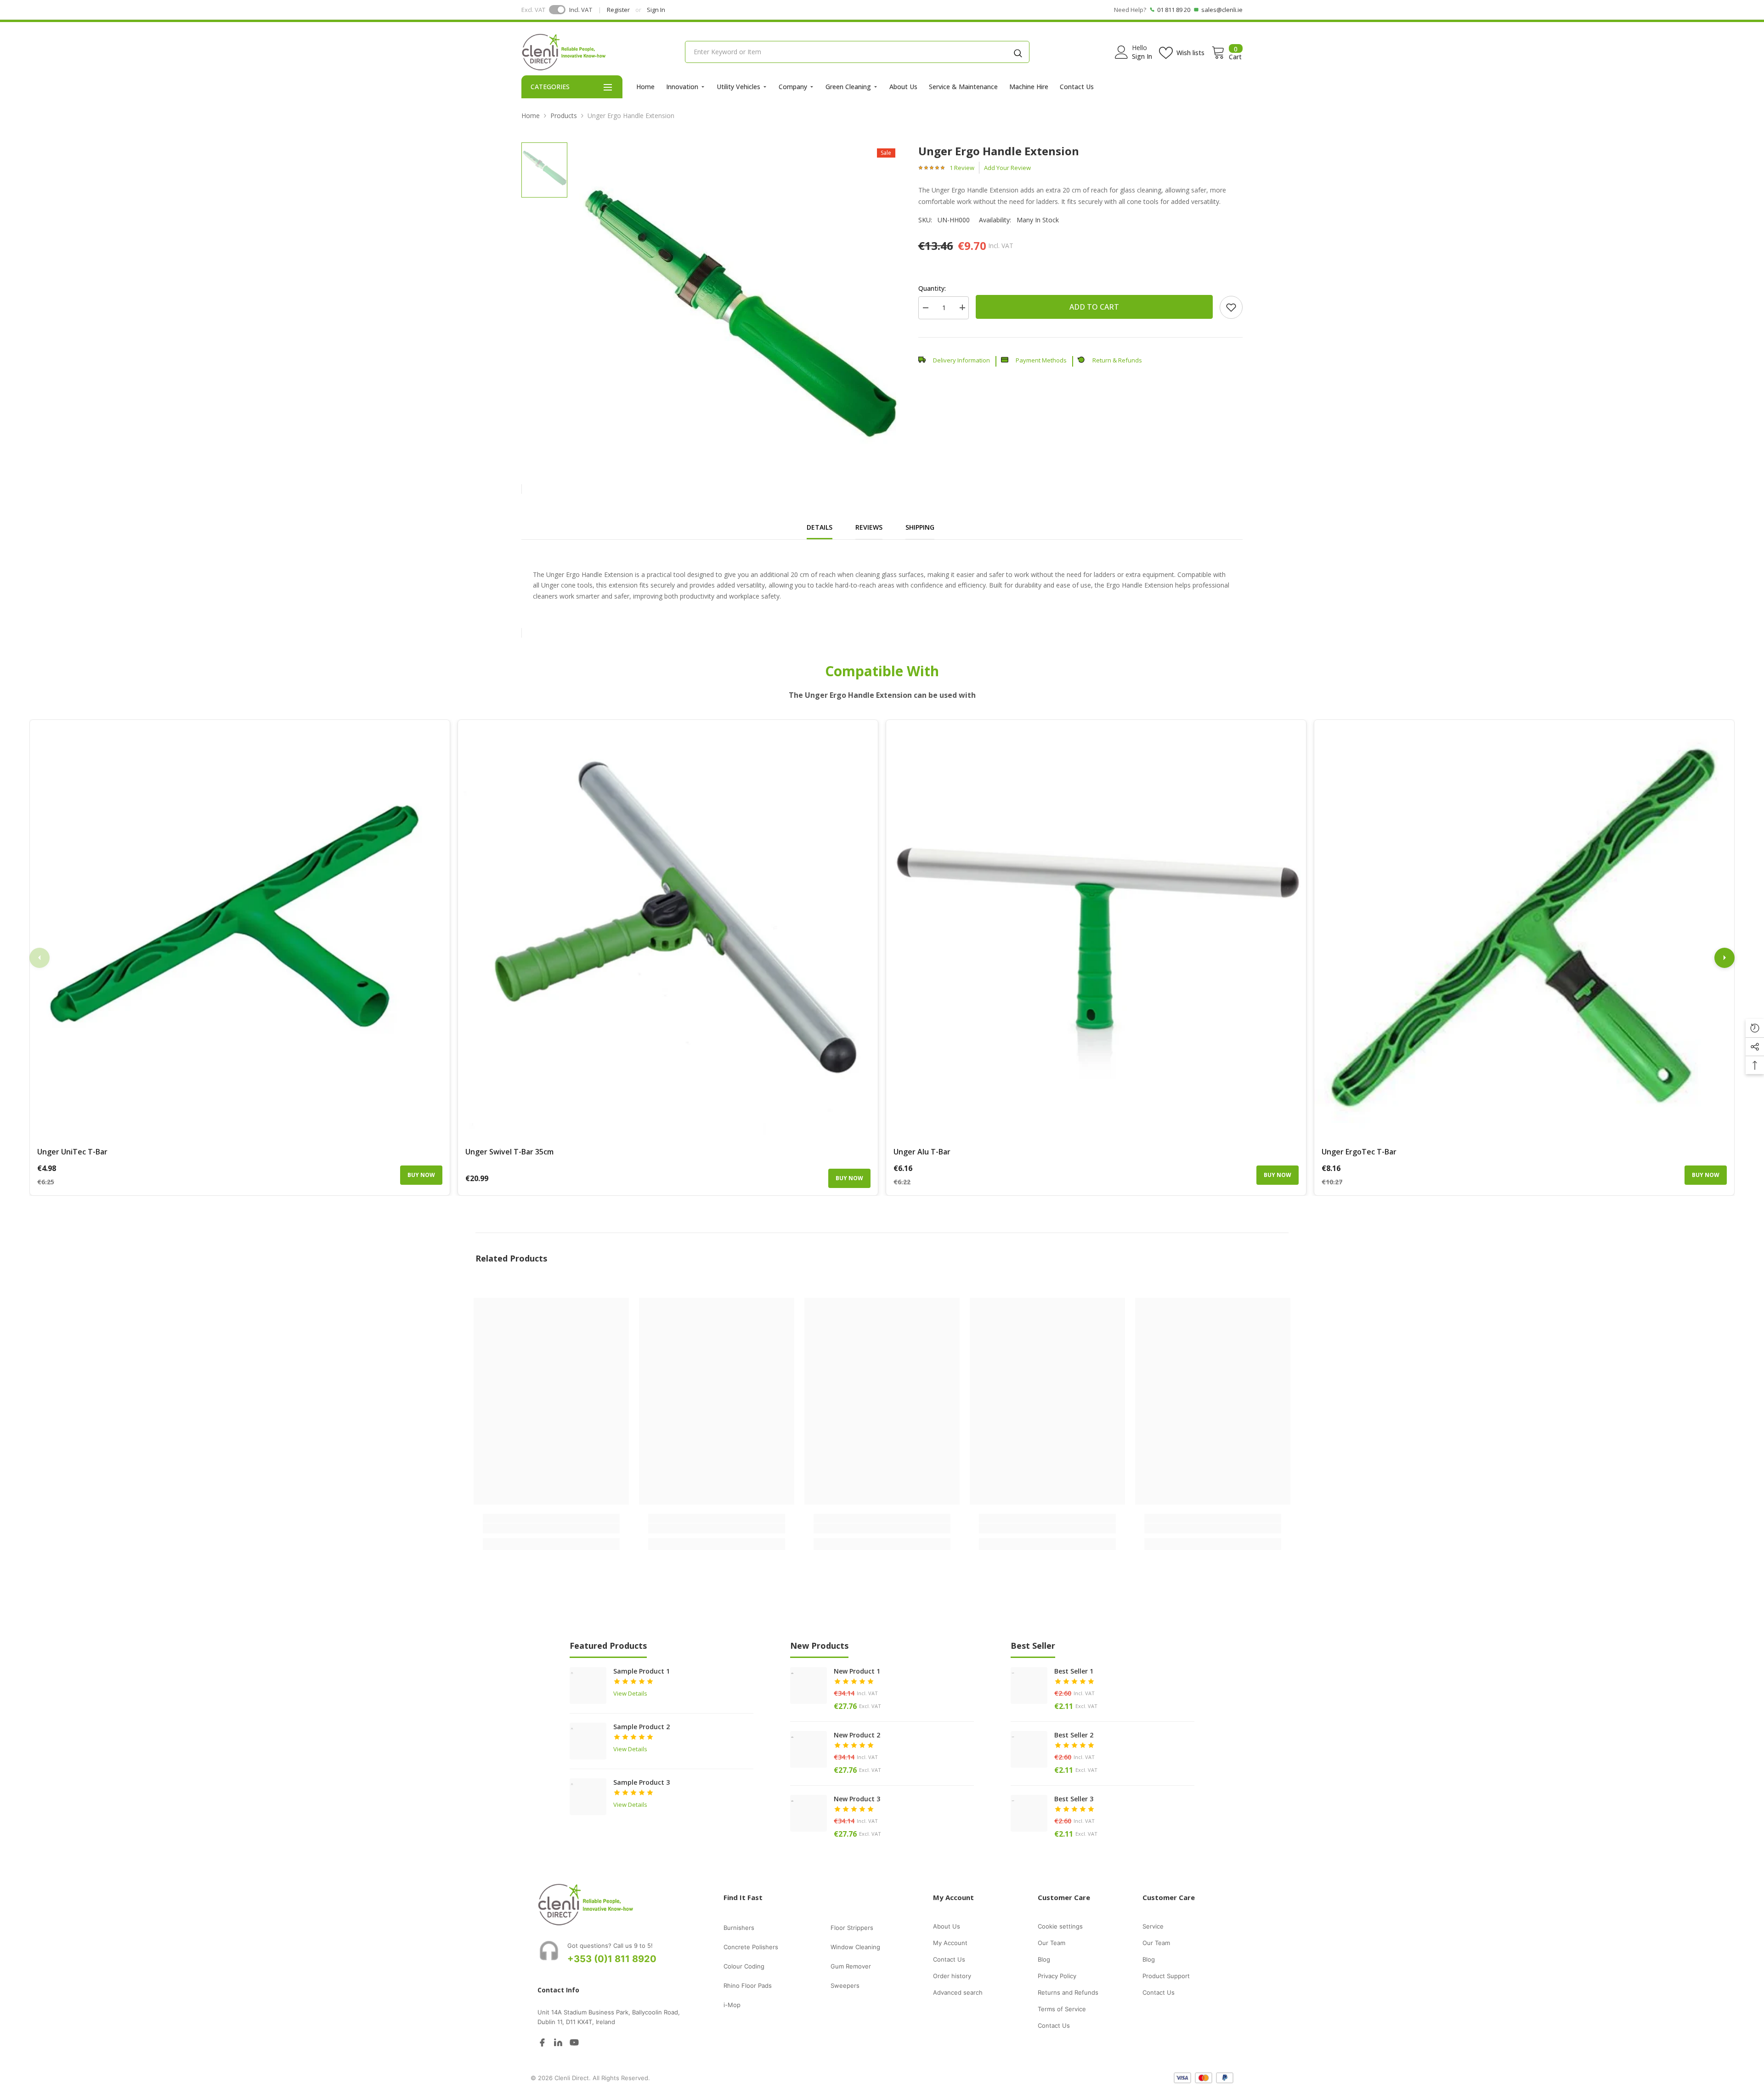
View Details (630, 1693)
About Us (903, 87)
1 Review (962, 168)
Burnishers (739, 1928)
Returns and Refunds (1068, 1992)
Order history (952, 1976)
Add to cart (1094, 307)
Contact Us (1077, 87)
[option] (739, 304)
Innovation (682, 87)
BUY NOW (421, 1175)
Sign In (656, 10)
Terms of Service (1062, 2009)
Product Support (1166, 1976)
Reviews (869, 527)
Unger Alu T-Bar (922, 1152)
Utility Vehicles (738, 87)
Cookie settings (1060, 1926)
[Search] (1018, 52)
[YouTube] (574, 2042)
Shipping (920, 527)
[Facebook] (542, 2042)
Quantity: (932, 288)
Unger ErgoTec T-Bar (1359, 1152)
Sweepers (845, 1986)
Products (564, 116)
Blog (1044, 1959)
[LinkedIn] (558, 2042)
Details (820, 527)
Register (618, 10)
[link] (1231, 307)
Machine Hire (1029, 87)
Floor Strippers (852, 1928)
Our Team (1052, 1943)
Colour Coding (744, 1966)
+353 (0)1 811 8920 (612, 1959)
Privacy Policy (1057, 1976)
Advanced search (958, 1992)
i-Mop (732, 2005)
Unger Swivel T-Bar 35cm (509, 1152)
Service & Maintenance (963, 87)
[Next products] (1724, 958)
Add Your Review (1007, 168)
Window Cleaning (855, 1947)
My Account (950, 1943)
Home (645, 87)
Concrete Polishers (751, 1947)
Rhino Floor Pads (748, 1986)
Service (1153, 1926)
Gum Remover (851, 1966)
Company (793, 87)
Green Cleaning (848, 87)
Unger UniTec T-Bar (72, 1152)
